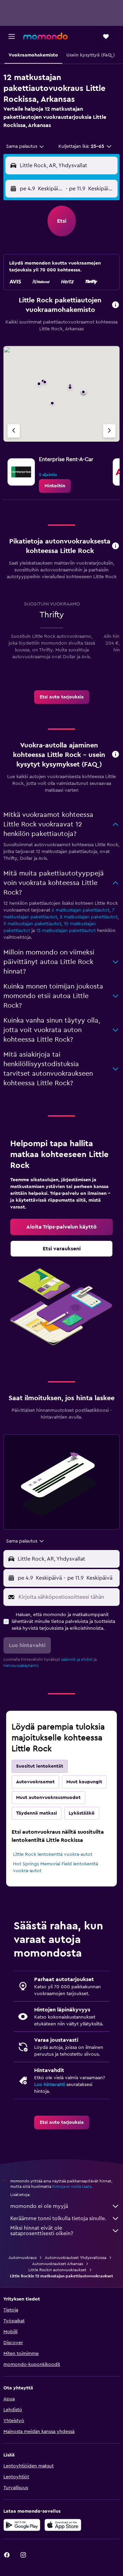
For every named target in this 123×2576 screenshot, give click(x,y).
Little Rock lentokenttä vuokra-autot (53, 1854)
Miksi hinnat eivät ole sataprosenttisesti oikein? (42, 2231)
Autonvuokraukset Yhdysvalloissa (76, 2258)
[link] (55, 486)
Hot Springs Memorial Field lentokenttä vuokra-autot (56, 1867)
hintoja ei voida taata (72, 2186)
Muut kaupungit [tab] (84, 1782)
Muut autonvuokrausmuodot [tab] (48, 1798)
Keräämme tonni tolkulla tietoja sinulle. (58, 2218)
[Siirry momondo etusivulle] (45, 36)
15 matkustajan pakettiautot (66, 931)
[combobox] (25, 146)
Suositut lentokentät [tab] (40, 1766)
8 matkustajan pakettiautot (89, 917)
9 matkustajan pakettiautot (32, 924)
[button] (12, 36)
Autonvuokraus (23, 2258)
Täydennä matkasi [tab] (37, 1813)
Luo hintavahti (50, 2085)
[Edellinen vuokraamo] (14, 431)
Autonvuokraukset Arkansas (58, 2264)
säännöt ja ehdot (77, 1659)
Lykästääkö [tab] (82, 1813)
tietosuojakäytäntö (21, 1665)
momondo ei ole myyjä (39, 2206)
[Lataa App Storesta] (63, 2525)
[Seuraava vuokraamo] (109, 431)
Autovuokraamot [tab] (35, 1782)
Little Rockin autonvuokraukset (57, 2270)
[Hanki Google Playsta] (22, 2525)
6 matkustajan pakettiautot (80, 910)
